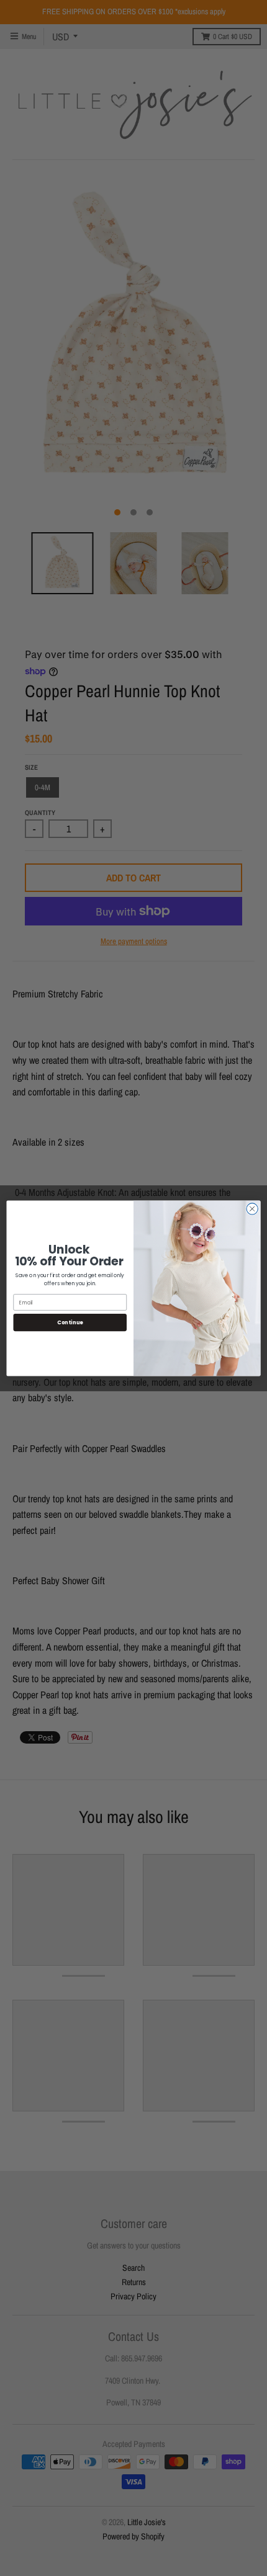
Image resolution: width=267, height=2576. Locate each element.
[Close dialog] (252, 1208)
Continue (70, 1322)
